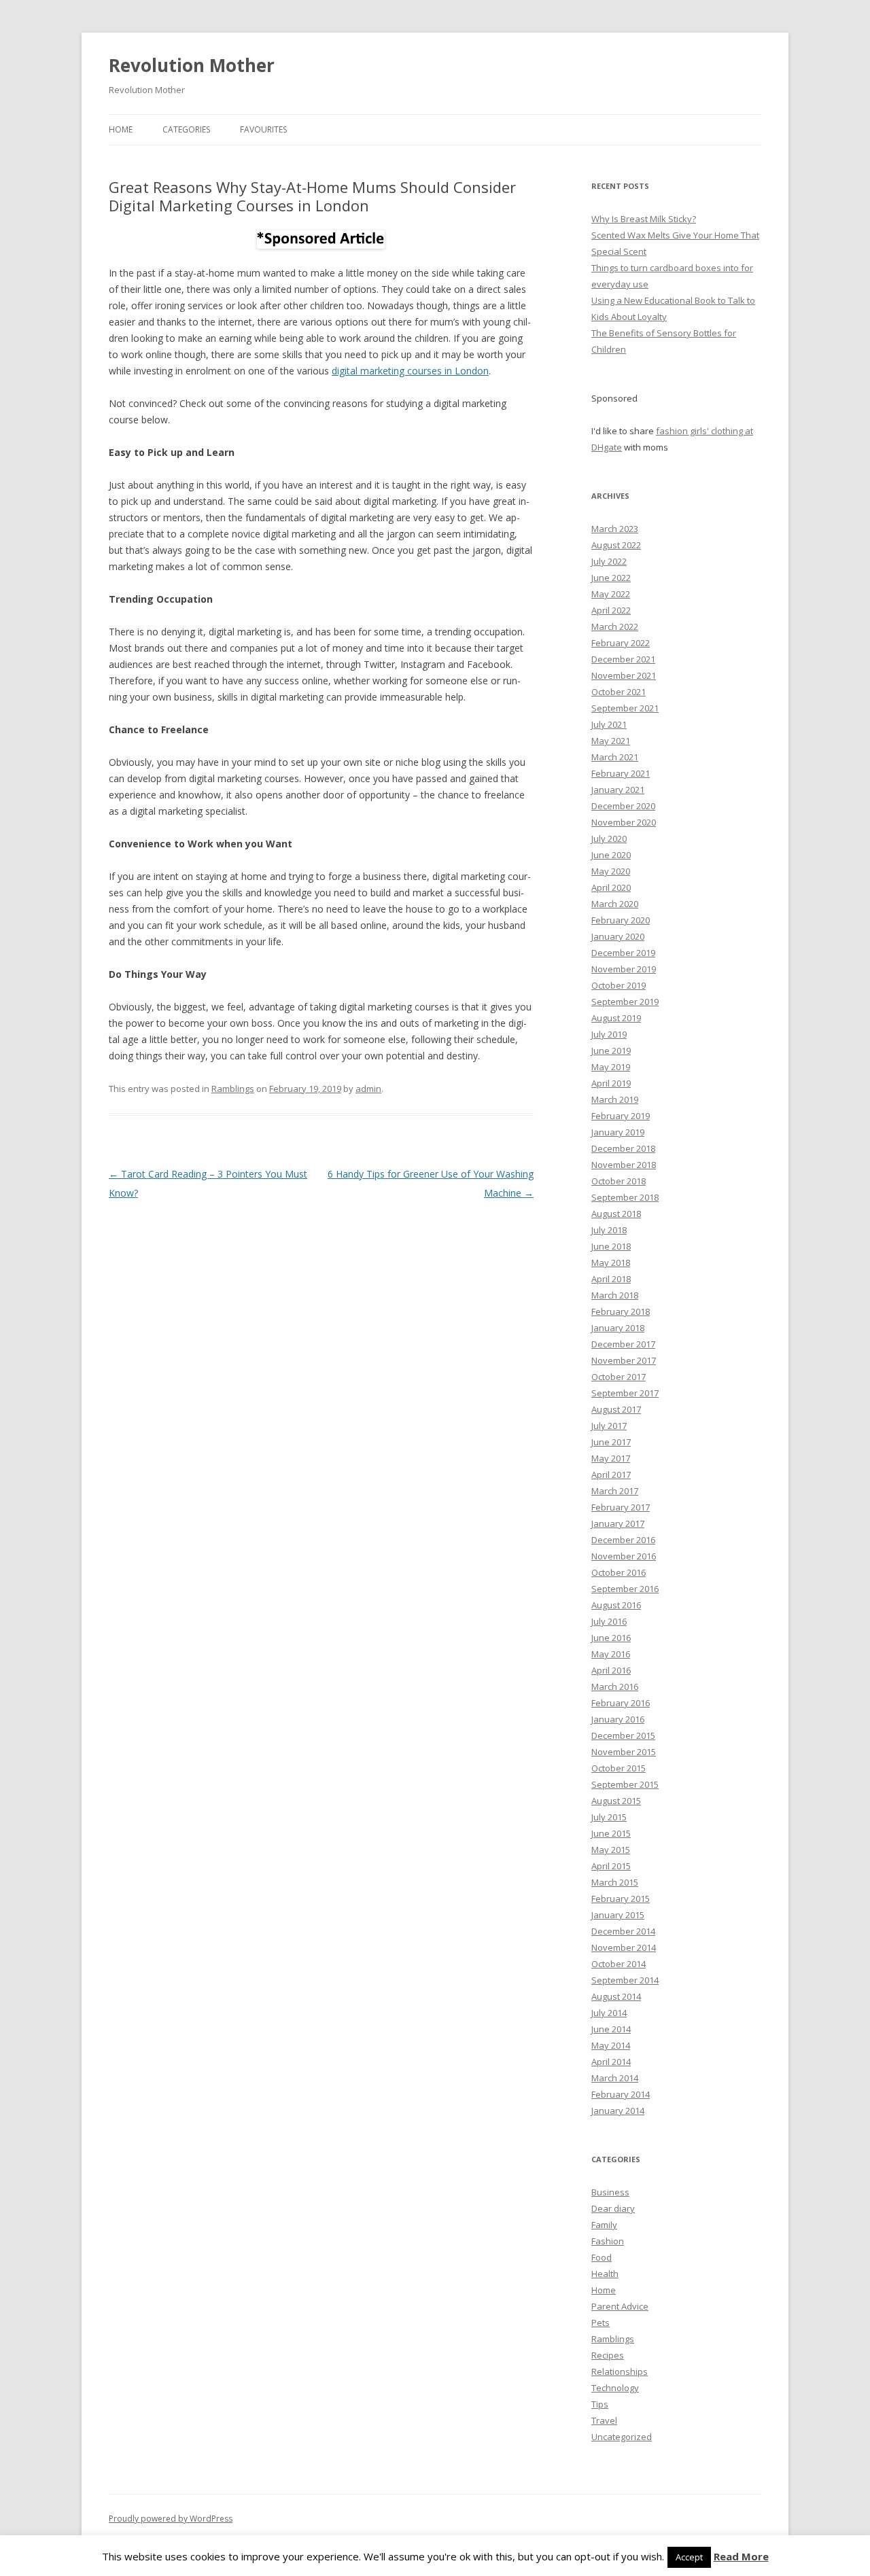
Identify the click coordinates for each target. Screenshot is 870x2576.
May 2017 (611, 1458)
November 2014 (624, 1947)
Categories (186, 129)
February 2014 (621, 2094)
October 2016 (619, 1572)
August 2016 (616, 1605)
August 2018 (616, 1214)
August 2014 (616, 1996)
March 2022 (615, 627)
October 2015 (619, 1768)
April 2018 (611, 1279)
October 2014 (619, 1964)
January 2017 (618, 1523)
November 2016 (624, 1556)
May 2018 (611, 1263)
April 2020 (611, 887)
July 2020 (609, 839)
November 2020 (624, 822)
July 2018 (609, 1230)
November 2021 (624, 675)
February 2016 (621, 1703)
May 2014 (611, 2045)
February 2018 (621, 1311)
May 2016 (611, 1654)
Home (121, 129)
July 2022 (609, 561)
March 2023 (615, 529)
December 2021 (623, 659)
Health (605, 2274)
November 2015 (624, 1752)
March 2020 (615, 904)
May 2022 (611, 594)
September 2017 (625, 1393)
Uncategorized (622, 2437)
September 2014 (625, 1980)
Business (610, 2192)
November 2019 (624, 969)
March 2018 (615, 1295)
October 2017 (619, 1377)
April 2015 (611, 1866)
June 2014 (611, 2029)
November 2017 (624, 1360)
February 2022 (621, 643)
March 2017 (615, 1491)
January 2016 (618, 1719)
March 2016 (615, 1687)
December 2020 (623, 806)
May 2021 (611, 741)
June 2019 (611, 1051)
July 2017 (609, 1426)
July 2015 (609, 1817)
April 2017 (611, 1475)
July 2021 (609, 724)
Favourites (263, 129)
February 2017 (621, 1507)
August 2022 (616, 545)
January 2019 (618, 1132)
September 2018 (625, 1197)
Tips (600, 2404)
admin (368, 1089)
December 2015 (623, 1735)
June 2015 (611, 1833)
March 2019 (615, 1099)
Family (604, 2225)
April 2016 (611, 1670)
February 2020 (621, 920)
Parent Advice (620, 2306)
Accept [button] (689, 2557)
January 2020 (618, 936)
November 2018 (624, 1165)
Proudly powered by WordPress (171, 2519)
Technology (615, 2388)
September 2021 (625, 708)
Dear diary (613, 2208)
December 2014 (623, 1931)
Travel (604, 2420)
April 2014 (611, 2062)
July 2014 (609, 2013)
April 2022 (611, 610)
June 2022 (611, 578)
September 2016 (625, 1589)
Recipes (608, 2355)
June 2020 (611, 855)
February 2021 (621, 773)
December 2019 (623, 953)
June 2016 (611, 1638)
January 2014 (618, 2111)
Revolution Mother (192, 65)
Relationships (620, 2371)
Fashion (608, 2241)
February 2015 (621, 1899)
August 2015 (616, 1801)
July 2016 (609, 1621)
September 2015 (625, 1784)
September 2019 (625, 1002)
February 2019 (621, 1116)
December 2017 (623, 1344)
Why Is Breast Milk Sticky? (644, 219)
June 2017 (611, 1442)
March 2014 (615, 2078)
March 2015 (615, 1882)
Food (602, 2257)
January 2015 (618, 1915)
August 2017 (616, 1409)
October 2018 (619, 1181)
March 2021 (615, 757)
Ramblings (233, 1089)
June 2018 (611, 1246)
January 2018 (618, 1328)
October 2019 (619, 985)
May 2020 (611, 871)
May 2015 (611, 1850)
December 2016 (623, 1540)
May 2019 (611, 1067)
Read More (741, 2556)
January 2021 (618, 790)
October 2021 (619, 692)
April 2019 (611, 1083)
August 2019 (616, 1018)
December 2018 (623, 1148)
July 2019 (609, 1034)
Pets (601, 2323)
